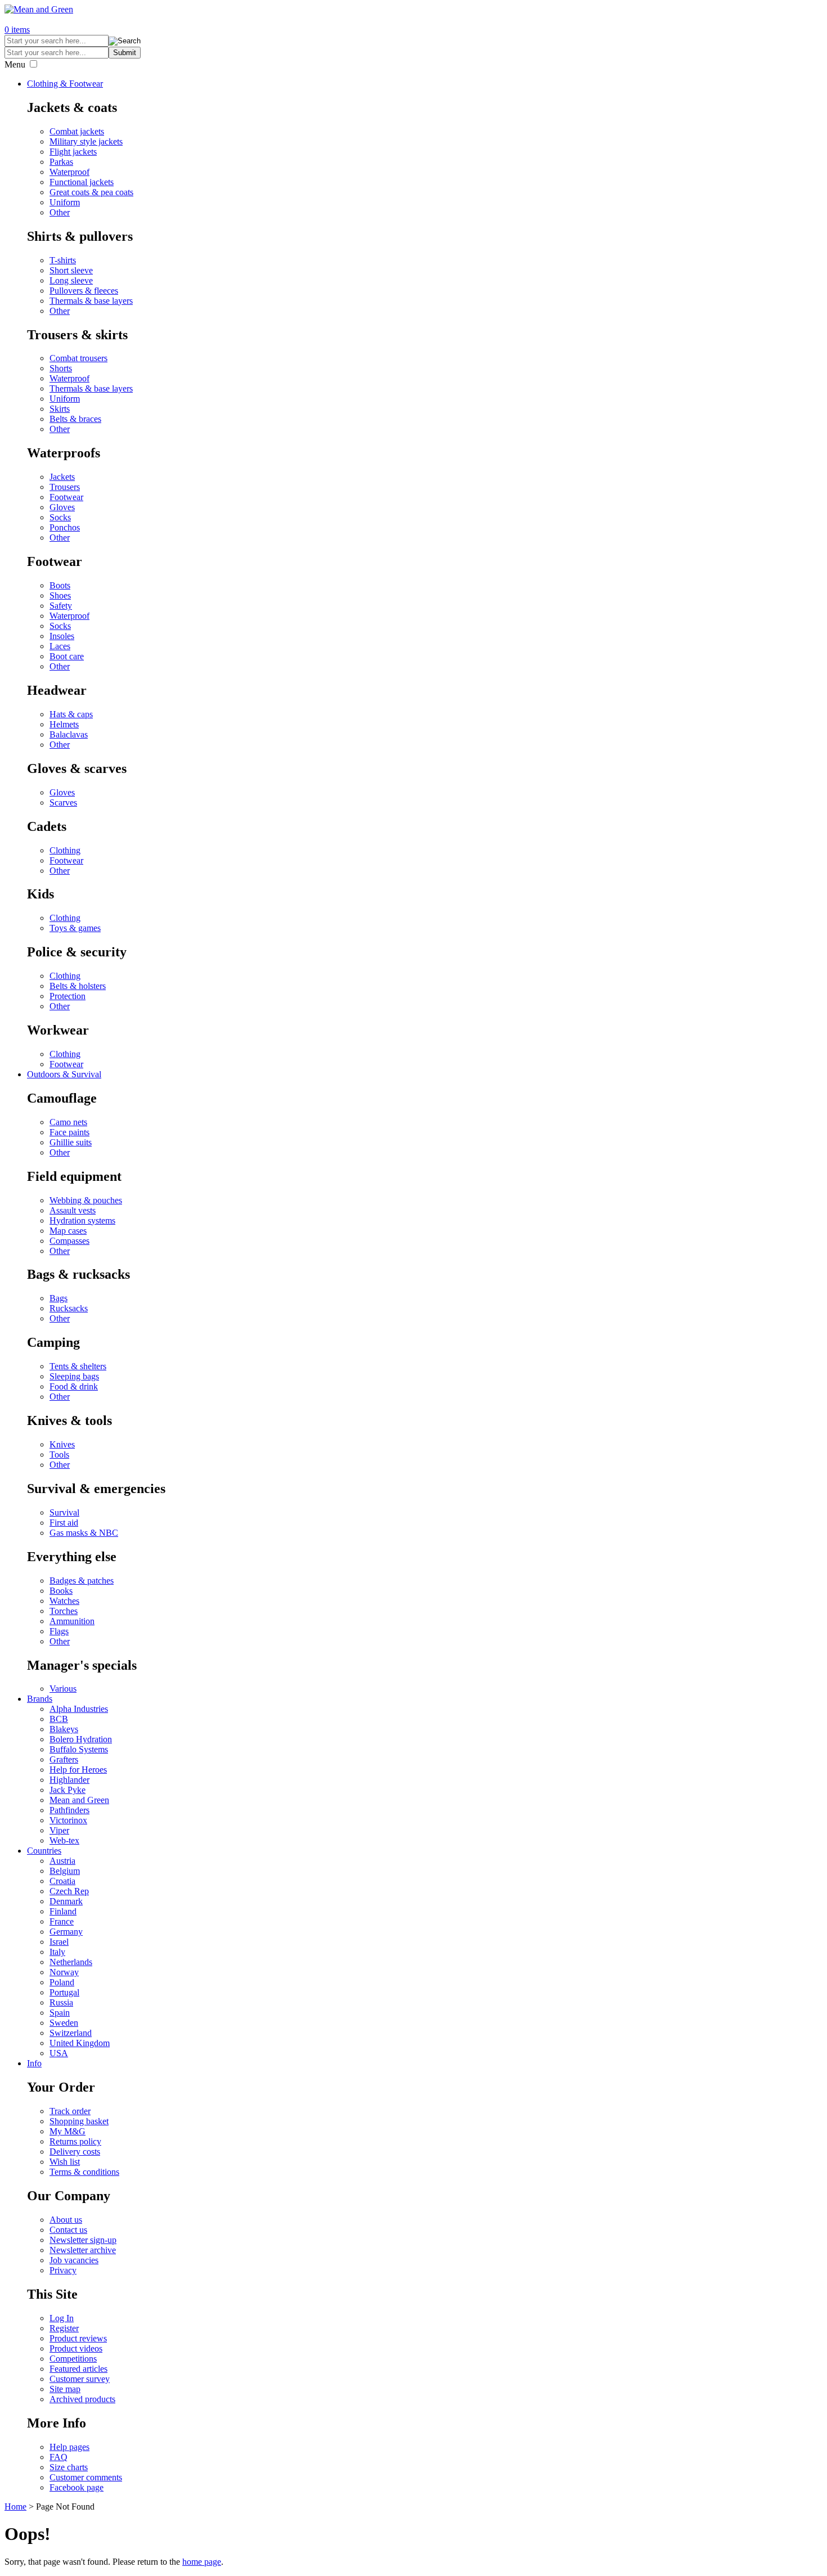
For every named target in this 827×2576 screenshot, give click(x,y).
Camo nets (68, 1122)
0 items (17, 30)
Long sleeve (71, 280)
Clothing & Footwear (65, 84)
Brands (40, 1699)
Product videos (76, 2348)
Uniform (65, 202)
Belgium (65, 1871)
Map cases (68, 1231)
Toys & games (75, 928)
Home (15, 2507)
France (62, 1921)
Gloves (62, 507)
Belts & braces (75, 419)
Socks (60, 517)
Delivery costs (75, 2152)
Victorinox (68, 1820)
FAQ (59, 2457)
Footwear (66, 497)
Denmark (66, 1901)
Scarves (63, 803)
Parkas (61, 162)
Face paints (69, 1132)
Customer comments (86, 2477)
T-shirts (63, 260)
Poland (62, 1982)
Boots (60, 585)
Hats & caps (71, 714)
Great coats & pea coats (91, 192)
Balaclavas (69, 734)
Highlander (69, 1780)
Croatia (62, 1881)
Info (34, 2063)
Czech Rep (69, 1891)
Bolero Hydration (81, 1739)
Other (60, 212)
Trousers (65, 487)
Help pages (69, 2447)
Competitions (73, 2359)
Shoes (60, 595)
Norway (64, 1972)
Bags (59, 1298)
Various (63, 1689)
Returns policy (75, 2141)
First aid (64, 1523)
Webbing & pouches (86, 1200)
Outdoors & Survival (64, 1074)
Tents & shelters (78, 1366)
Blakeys (64, 1729)
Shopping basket (79, 2121)
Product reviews (78, 2338)
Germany (66, 1932)
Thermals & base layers (91, 301)
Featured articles (78, 2369)
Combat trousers (78, 358)
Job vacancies (74, 2260)
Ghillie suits (71, 1142)
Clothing (65, 850)
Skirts (60, 409)
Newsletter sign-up (83, 2240)
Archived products (82, 2399)
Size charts (69, 2467)
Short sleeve (71, 270)
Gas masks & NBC (84, 1533)
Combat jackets (77, 131)
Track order (70, 2111)
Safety (61, 606)
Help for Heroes (78, 1770)
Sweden (64, 2023)
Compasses (69, 1241)
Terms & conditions (84, 2172)
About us (66, 2220)
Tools (59, 1455)
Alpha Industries (79, 1709)
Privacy (63, 2270)
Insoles (62, 636)
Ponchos (65, 527)
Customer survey (80, 2379)
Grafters (64, 1759)
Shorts (61, 368)
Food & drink (74, 1386)
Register (64, 2328)
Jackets (62, 477)
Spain (60, 2013)
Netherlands (71, 1962)
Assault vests (73, 1210)
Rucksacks (69, 1308)
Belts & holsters (78, 986)
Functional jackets (82, 182)
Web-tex (64, 1840)
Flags (59, 1631)
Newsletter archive (83, 2250)
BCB (59, 1719)
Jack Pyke (68, 1790)
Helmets (64, 724)
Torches (64, 1611)
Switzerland (71, 2033)
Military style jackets (86, 141)
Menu (15, 64)
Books (61, 1591)
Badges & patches (82, 1581)
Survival (64, 1512)
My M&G (68, 2131)
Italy (57, 1952)
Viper (59, 1830)
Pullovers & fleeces (84, 291)
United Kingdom (80, 2043)
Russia (61, 2002)
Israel (59, 1942)
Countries (44, 1851)
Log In (62, 2318)
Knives (62, 1444)
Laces (60, 646)
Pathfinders (69, 1810)
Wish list (65, 2162)
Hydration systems (82, 1220)
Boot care (67, 656)
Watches (64, 1601)
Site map (65, 2389)
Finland (63, 1911)
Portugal (64, 1992)
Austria (62, 1861)
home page (202, 2562)
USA (59, 2053)
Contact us (68, 2230)
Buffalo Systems (79, 1749)
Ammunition (72, 1621)
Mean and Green (79, 1800)
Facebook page (77, 2487)
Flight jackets (73, 152)
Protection (68, 996)
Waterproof (69, 172)
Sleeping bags (74, 1376)
